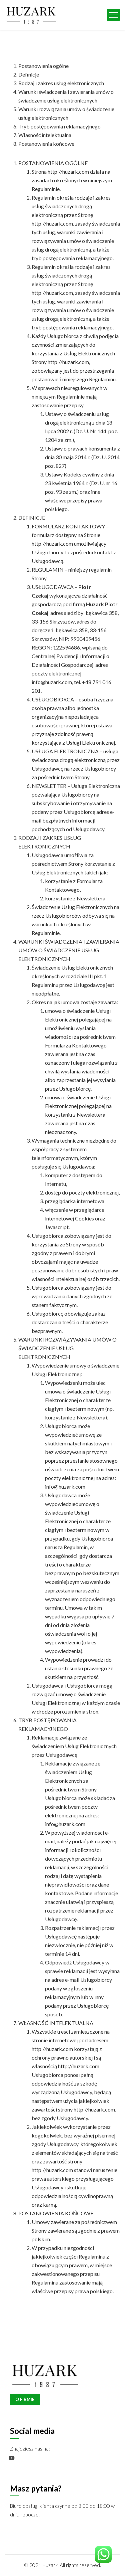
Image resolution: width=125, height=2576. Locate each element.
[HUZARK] (31, 14)
